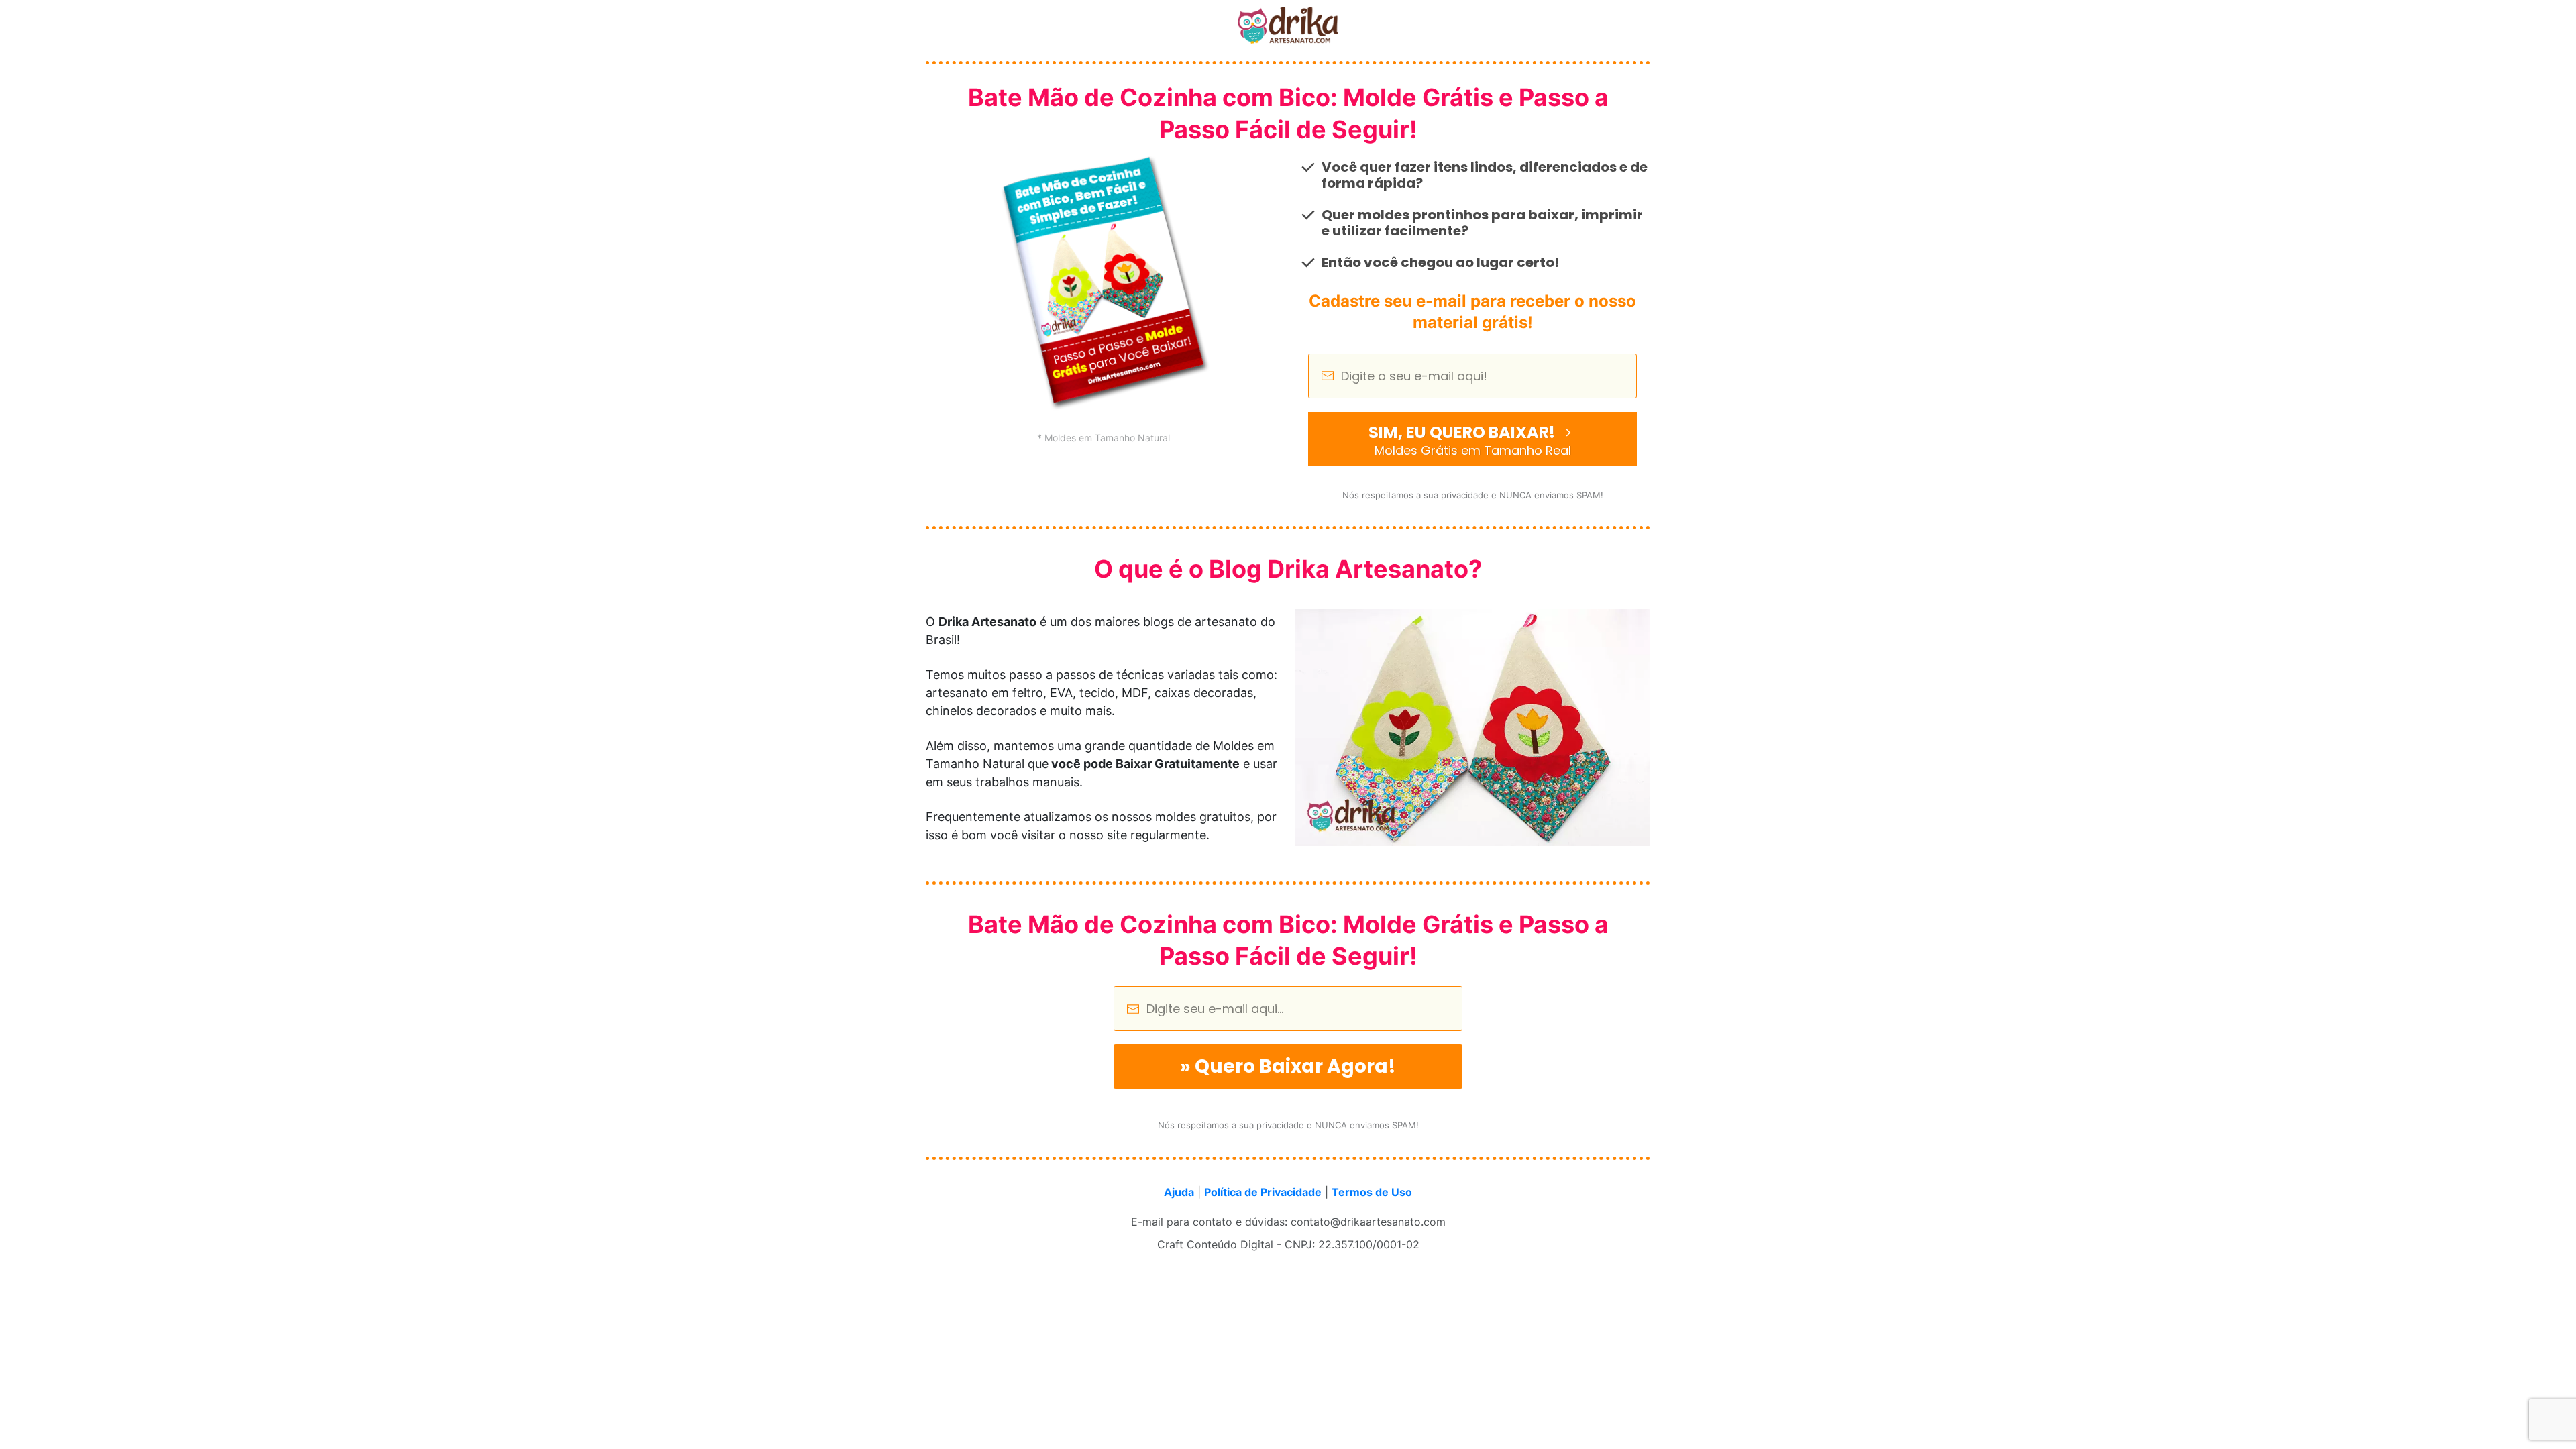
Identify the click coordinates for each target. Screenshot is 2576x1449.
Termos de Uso (1372, 1192)
